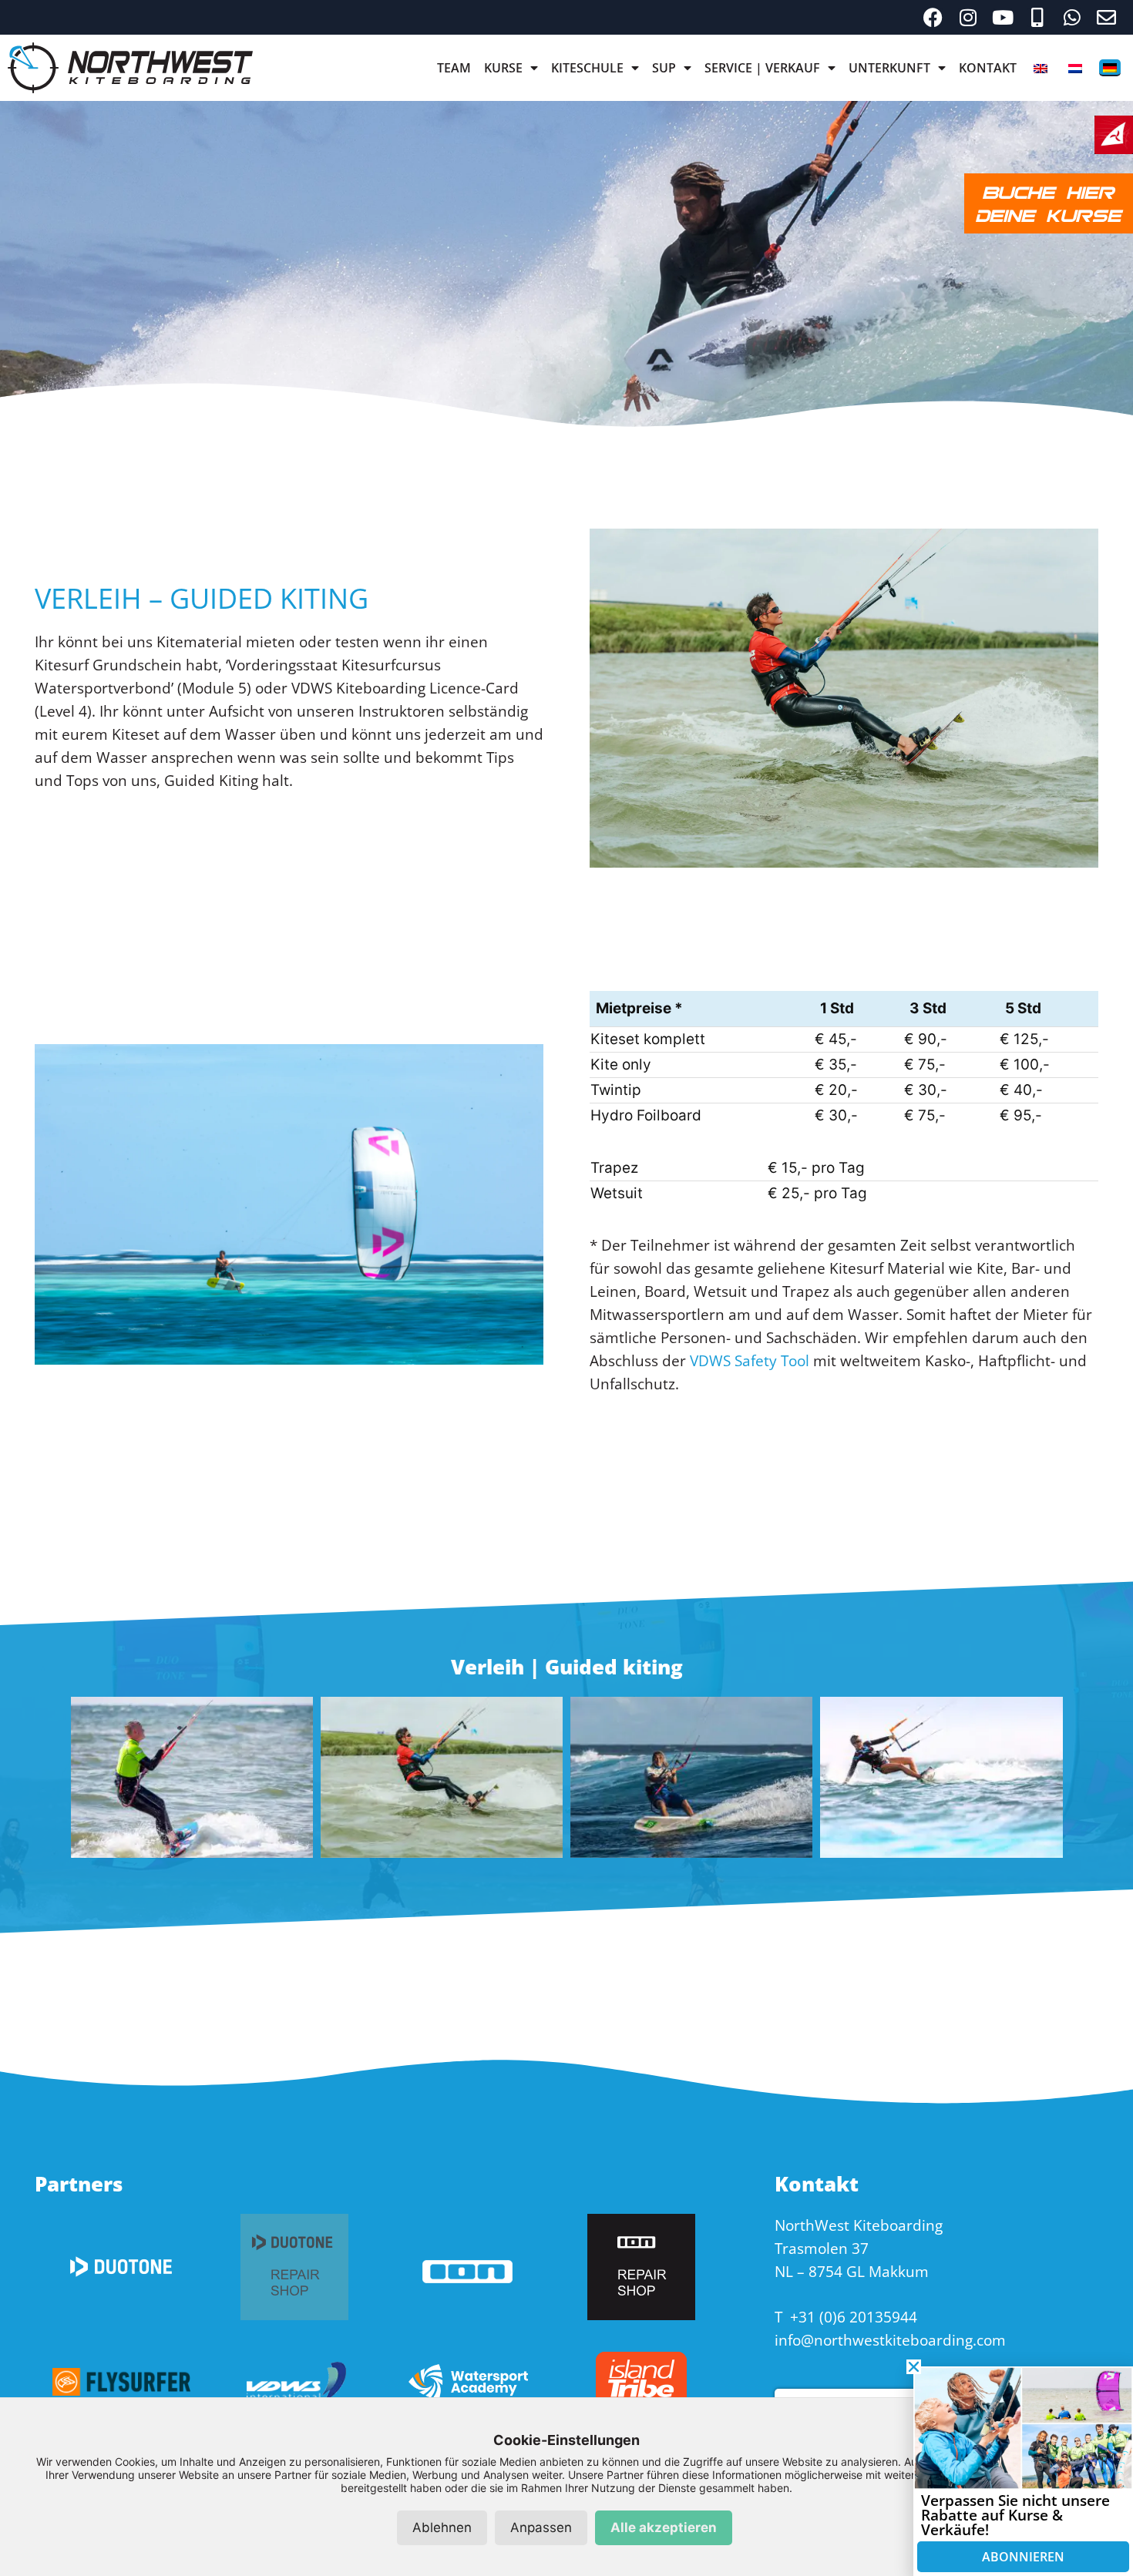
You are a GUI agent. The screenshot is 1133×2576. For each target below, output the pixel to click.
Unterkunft (889, 68)
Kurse (503, 68)
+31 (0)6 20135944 (854, 2317)
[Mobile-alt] (1037, 17)
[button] (914, 2367)
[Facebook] (933, 17)
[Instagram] (968, 17)
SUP (664, 68)
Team (454, 68)
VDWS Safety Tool (750, 1361)
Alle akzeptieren (664, 2527)
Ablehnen (442, 2527)
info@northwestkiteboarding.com (890, 2340)
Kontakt (988, 68)
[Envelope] (1106, 17)
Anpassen (541, 2527)
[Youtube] (1002, 17)
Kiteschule (587, 68)
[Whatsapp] (1072, 17)
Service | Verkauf (762, 68)
